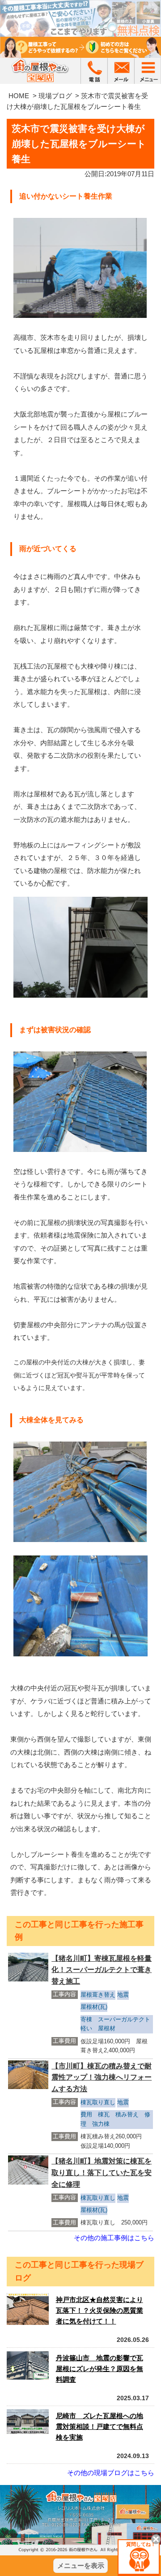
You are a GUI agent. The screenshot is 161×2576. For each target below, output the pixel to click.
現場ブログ (55, 96)
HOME (19, 96)
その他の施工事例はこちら (114, 2238)
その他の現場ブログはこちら (111, 2473)
